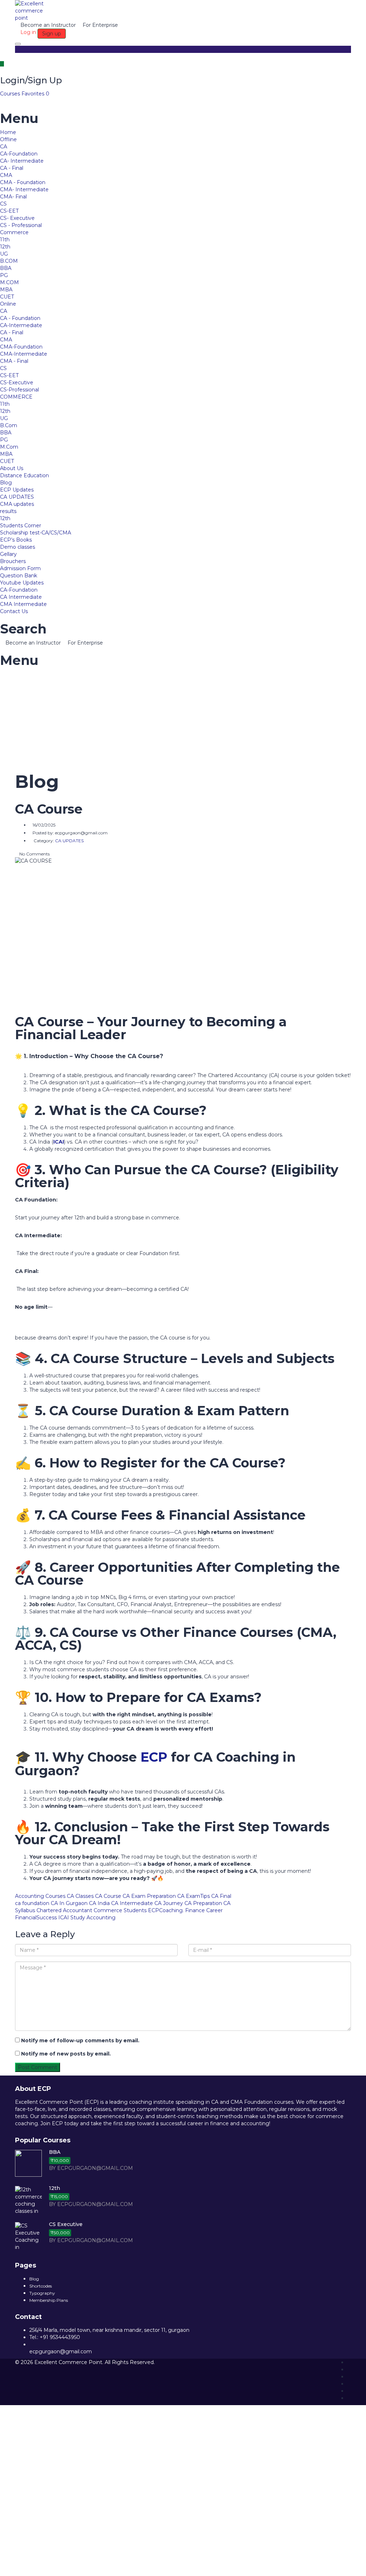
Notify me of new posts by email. (66, 2054)
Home (8, 132)
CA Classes (80, 1896)
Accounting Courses (40, 1896)
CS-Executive (17, 383)
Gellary (8, 554)
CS (3, 204)
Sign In (63, 2565)
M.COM (9, 282)
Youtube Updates (22, 583)
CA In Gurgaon (69, 1903)
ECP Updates (17, 490)
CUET (7, 297)
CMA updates (17, 504)
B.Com (9, 425)
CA (4, 147)
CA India (99, 1903)
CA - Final (12, 168)
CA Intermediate (21, 597)
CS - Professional (21, 225)
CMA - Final (14, 361)
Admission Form (20, 568)
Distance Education (24, 475)
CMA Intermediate (23, 604)
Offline (8, 139)
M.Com (9, 447)
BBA (6, 268)
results (8, 511)
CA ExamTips (194, 1896)
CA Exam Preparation (149, 1896)
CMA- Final (13, 197)
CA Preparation (203, 1903)
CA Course (108, 1896)
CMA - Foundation (23, 182)
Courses (11, 94)
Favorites (35, 94)
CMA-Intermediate (24, 354)
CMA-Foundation (21, 347)
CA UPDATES (17, 497)
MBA (6, 290)
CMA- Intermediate (24, 189)
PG (4, 275)
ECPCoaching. (166, 1910)
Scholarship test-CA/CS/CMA (36, 533)
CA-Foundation (19, 154)
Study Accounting (93, 1918)
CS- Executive (17, 218)
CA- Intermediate (22, 161)
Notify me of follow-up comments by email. (80, 2040)
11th (5, 240)
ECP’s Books (16, 540)
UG (4, 254)
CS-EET (9, 211)
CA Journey (169, 1903)
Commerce (14, 232)
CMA (6, 175)
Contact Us (14, 611)
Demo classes (18, 547)
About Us (12, 468)
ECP (154, 1757)
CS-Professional (19, 390)
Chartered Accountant (64, 1910)
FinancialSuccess (36, 1918)
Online (8, 304)
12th (5, 247)
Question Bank (19, 576)
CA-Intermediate (21, 325)
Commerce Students (120, 1910)
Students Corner (21, 525)
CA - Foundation (20, 318)
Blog (6, 483)
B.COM (9, 261)
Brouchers (13, 561)
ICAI (59, 1142)
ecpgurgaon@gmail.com (61, 2352)
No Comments (34, 854)
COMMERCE (16, 397)
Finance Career (204, 1910)
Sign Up (44, 2565)
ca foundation (32, 1903)
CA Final (221, 1896)
